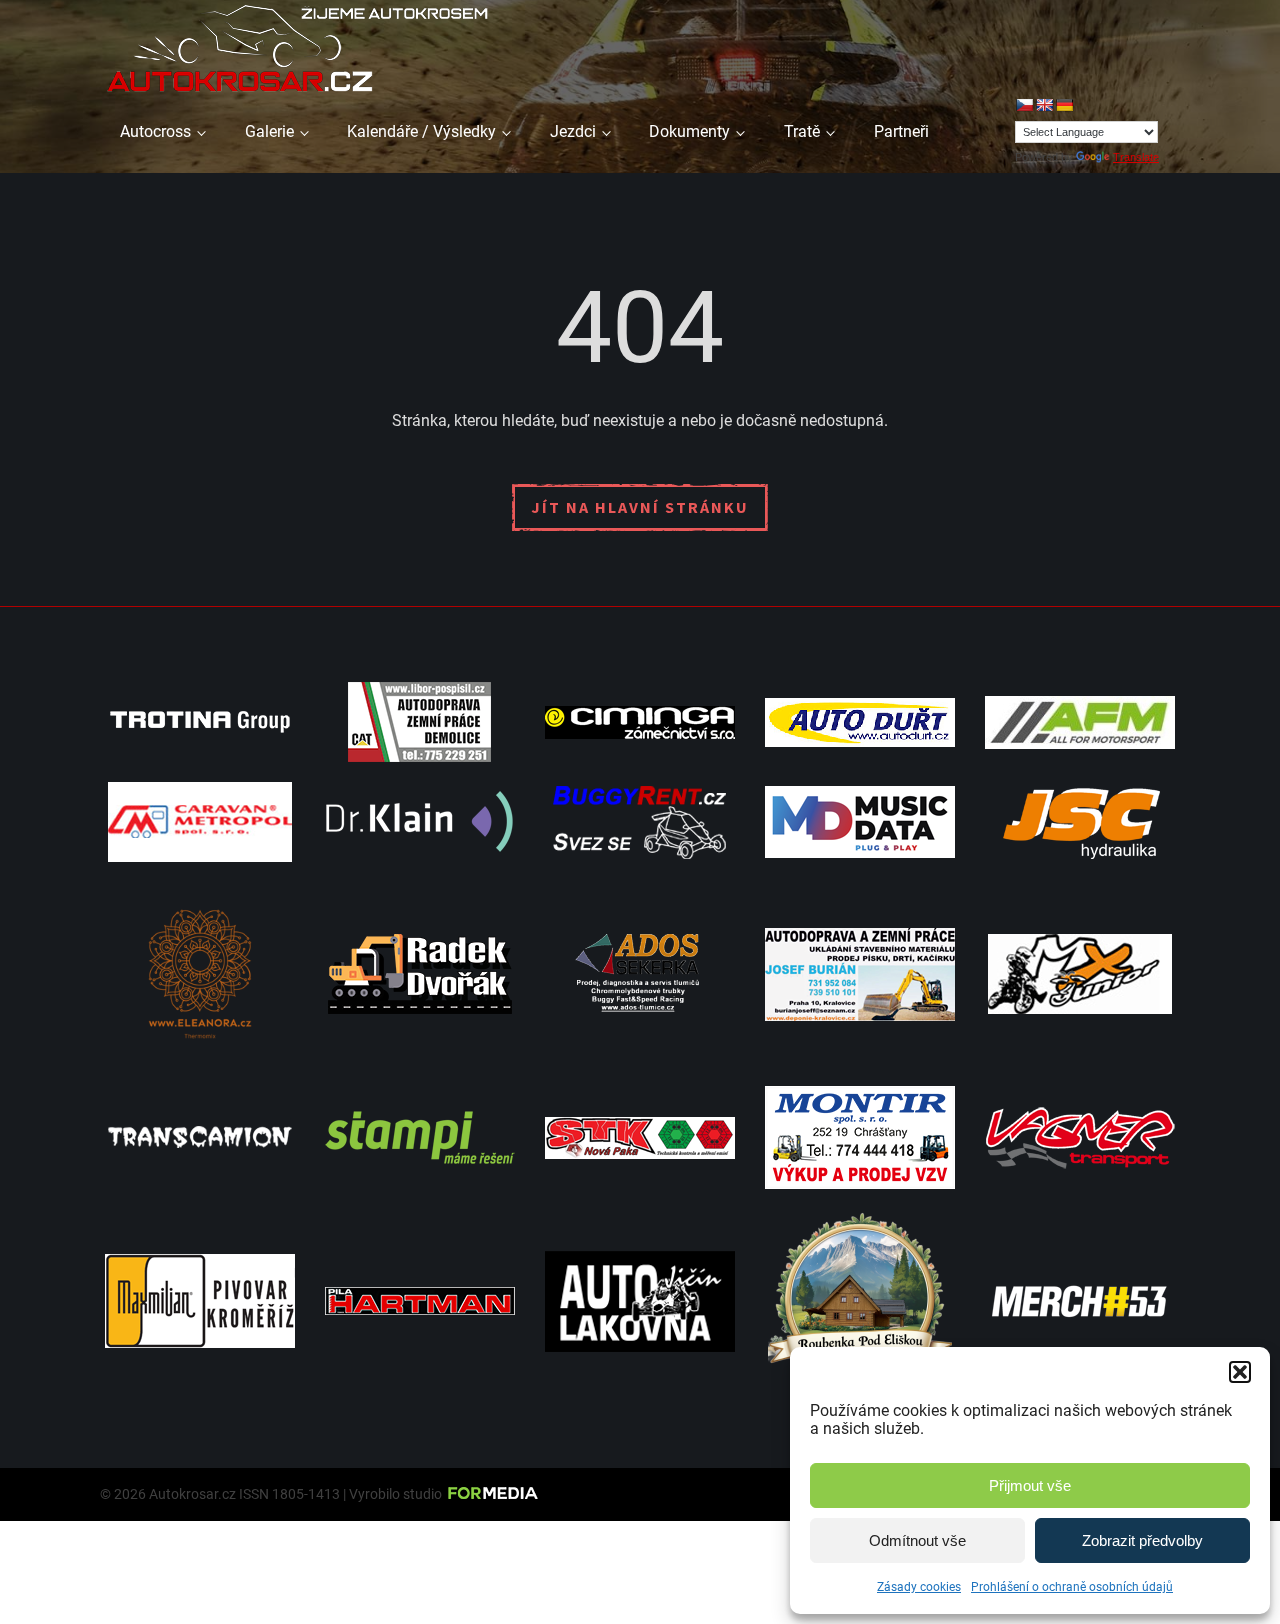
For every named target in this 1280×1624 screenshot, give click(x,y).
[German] (1064, 105)
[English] (1044, 105)
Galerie (269, 131)
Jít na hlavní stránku (640, 507)
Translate (1136, 157)
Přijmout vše (1030, 1485)
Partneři (901, 131)
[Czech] (1024, 105)
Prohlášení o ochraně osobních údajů (1072, 1587)
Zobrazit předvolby (1142, 1540)
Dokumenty (689, 131)
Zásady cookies (919, 1587)
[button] (1240, 1372)
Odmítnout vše (917, 1540)
